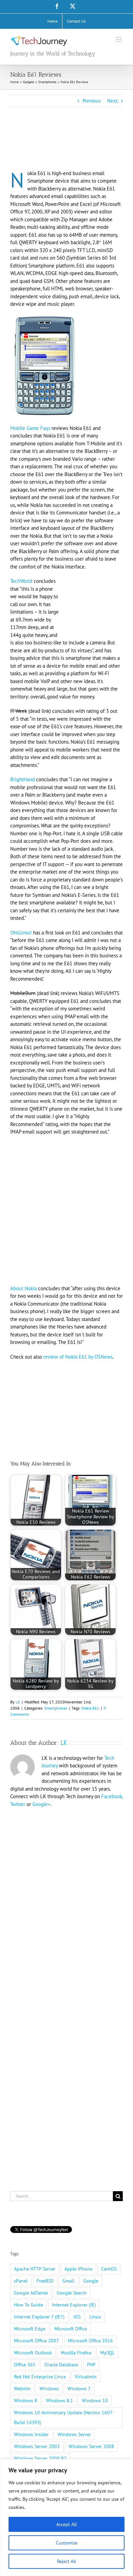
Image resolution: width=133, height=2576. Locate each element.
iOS (77, 2317)
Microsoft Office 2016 (90, 2341)
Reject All (66, 2561)
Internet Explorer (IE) (74, 2305)
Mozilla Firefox (76, 2353)
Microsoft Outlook (33, 2353)
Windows (49, 2389)
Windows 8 (26, 2401)
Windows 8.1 (60, 2401)
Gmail (68, 2281)
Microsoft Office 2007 (36, 2341)
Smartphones (56, 1708)
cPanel (21, 2281)
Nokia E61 (90, 1708)
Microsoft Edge (30, 2329)
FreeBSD (45, 2281)
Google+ (41, 1804)
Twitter (18, 1804)
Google (91, 2281)
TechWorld (21, 581)
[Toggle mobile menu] (119, 40)
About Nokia (24, 1288)
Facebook (112, 1796)
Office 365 (25, 2365)
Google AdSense (31, 2293)
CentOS (109, 2269)
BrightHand (23, 779)
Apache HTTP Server (35, 2269)
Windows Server (74, 2434)
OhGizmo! (21, 933)
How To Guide (28, 2305)
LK (18, 1702)
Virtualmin (86, 2377)
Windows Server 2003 (37, 2446)
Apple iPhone (78, 2269)
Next (112, 101)
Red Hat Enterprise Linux (40, 2377)
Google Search (72, 2293)
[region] (66, 2518)
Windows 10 (95, 2401)
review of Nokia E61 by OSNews (78, 1357)
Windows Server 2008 (91, 2446)
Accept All (66, 2524)
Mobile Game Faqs (30, 428)
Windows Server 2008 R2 (40, 2458)
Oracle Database (61, 2365)
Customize (67, 2543)
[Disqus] (66, 1901)
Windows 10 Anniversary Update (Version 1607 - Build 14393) (64, 2417)
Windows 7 (79, 2389)
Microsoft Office (71, 2329)
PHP (91, 2365)
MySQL (107, 2353)
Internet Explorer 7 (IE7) (39, 2317)
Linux (95, 2317)
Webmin (22, 2389)
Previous (92, 101)
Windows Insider (31, 2434)
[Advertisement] (65, 147)
